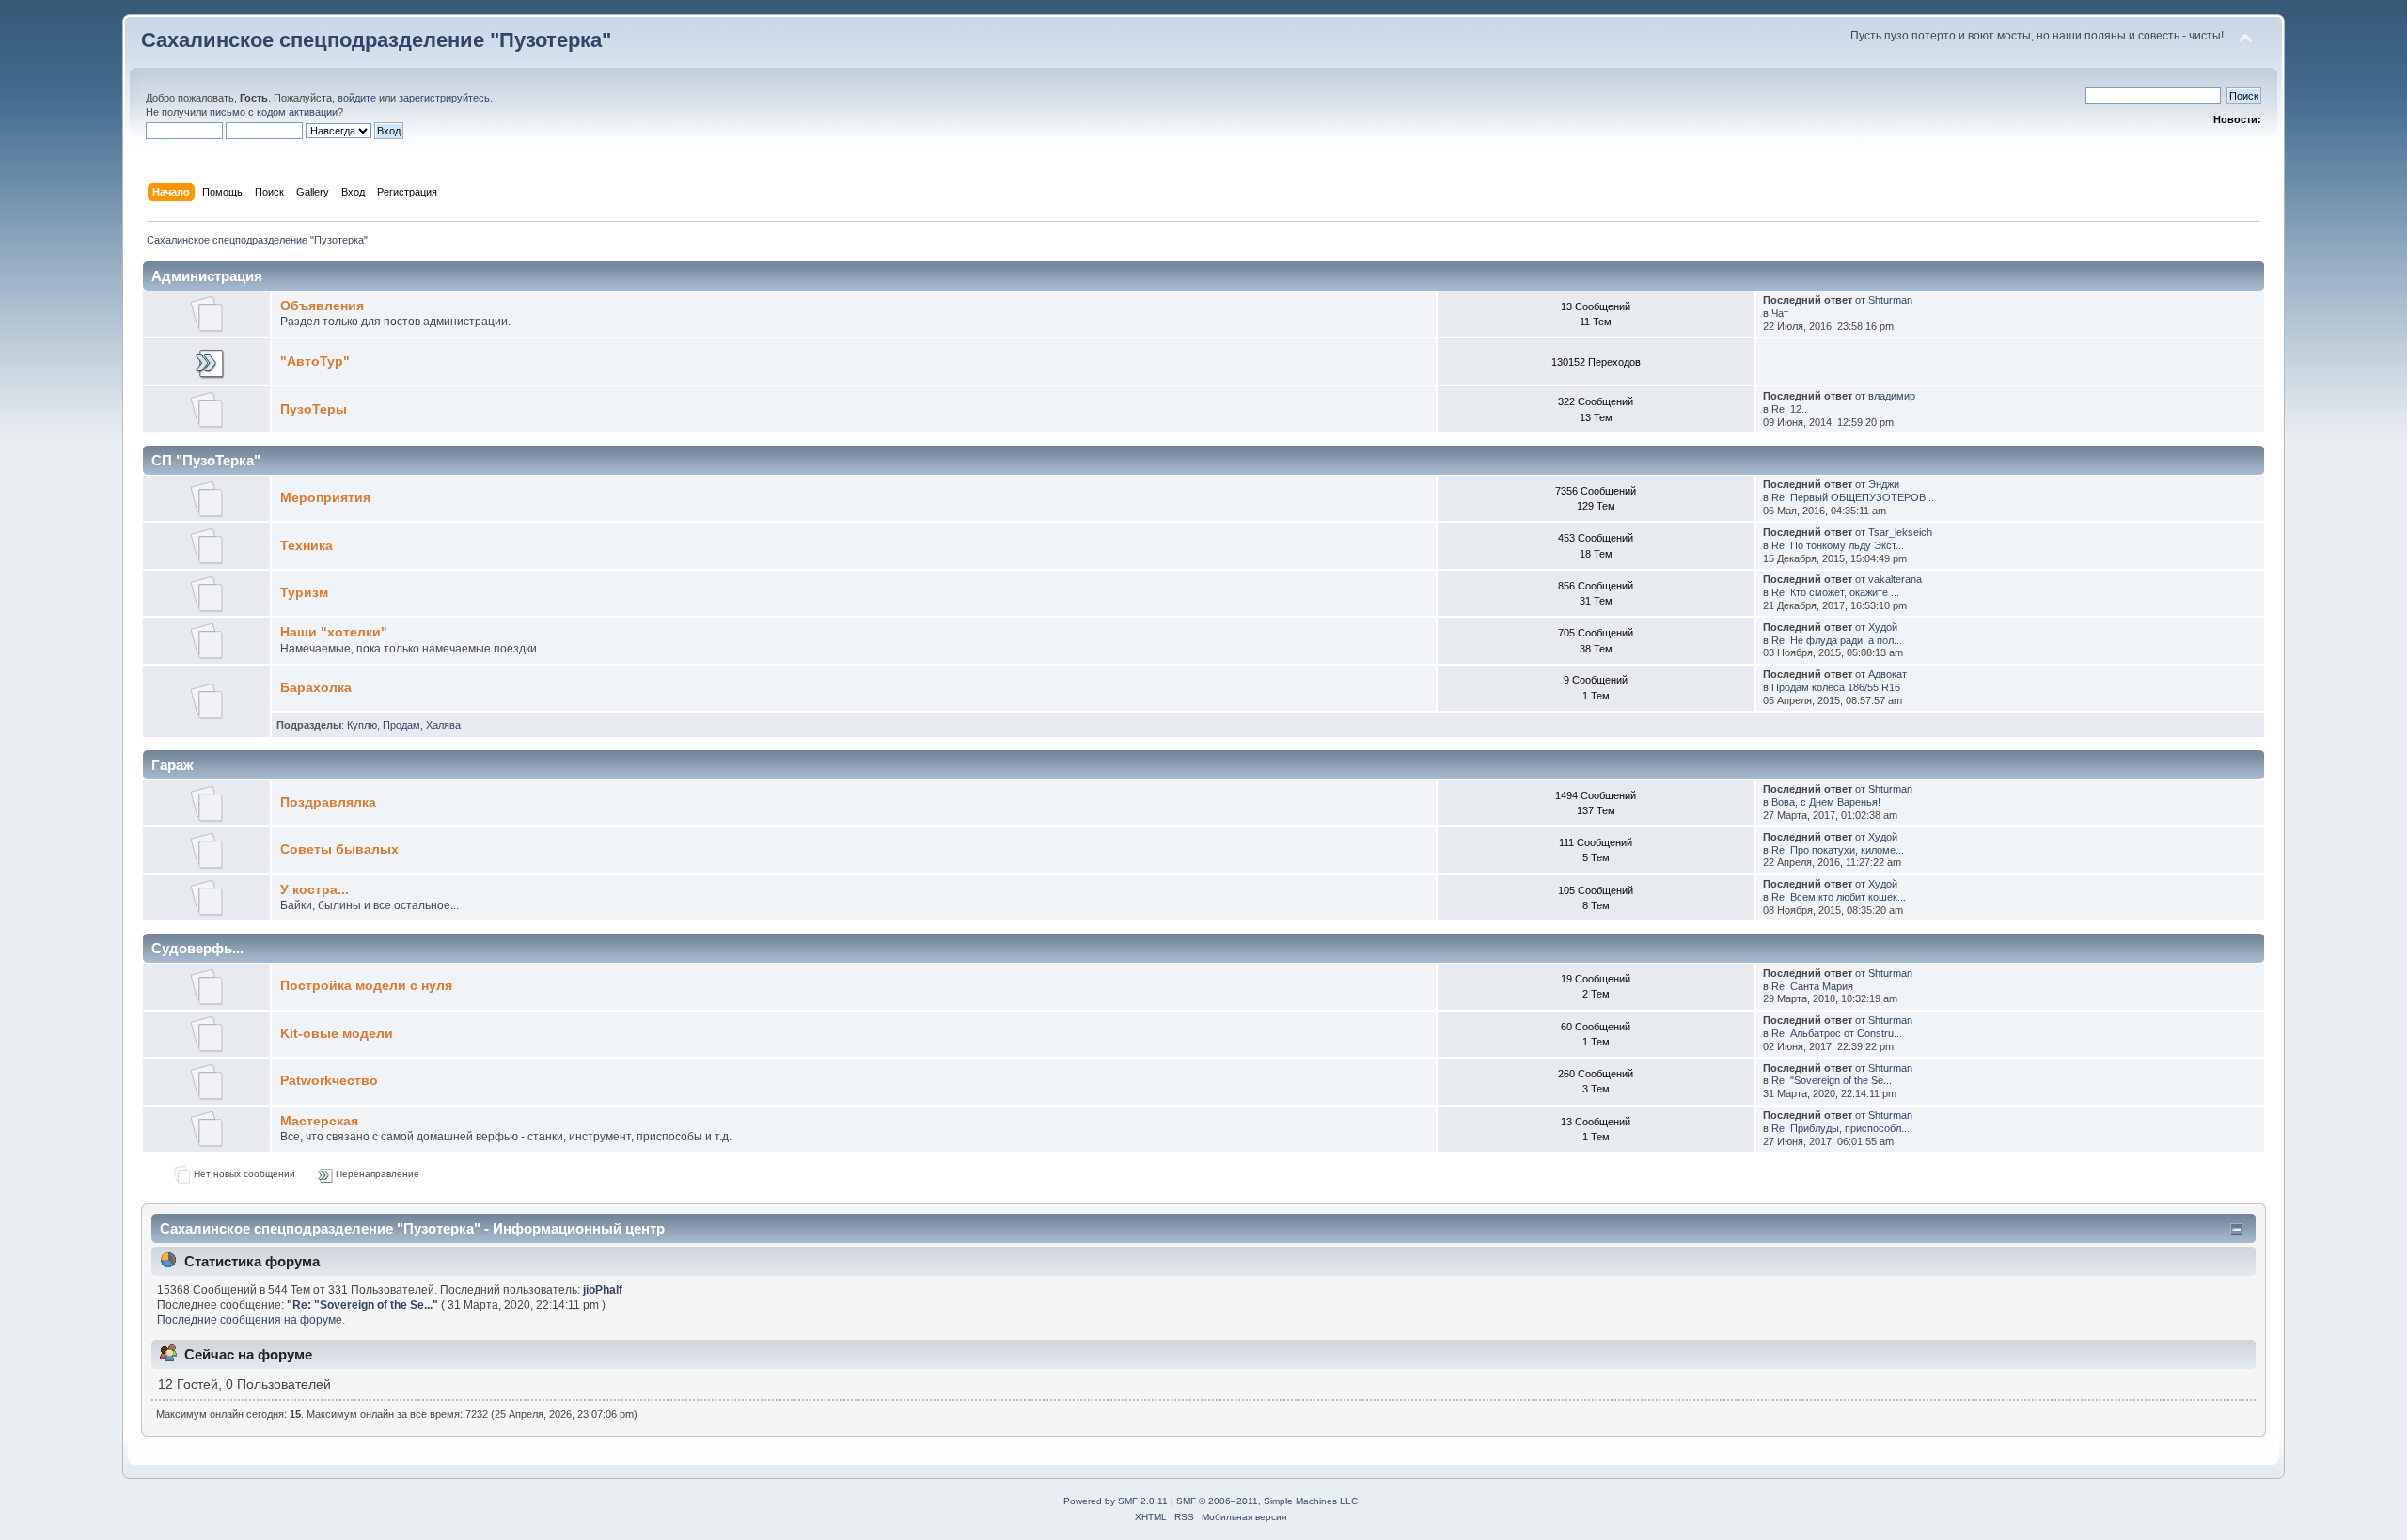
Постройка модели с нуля (366, 986)
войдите (357, 98)
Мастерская (319, 1121)
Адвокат (1888, 674)
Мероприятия (325, 498)
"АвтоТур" (315, 361)
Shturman (1890, 300)
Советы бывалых (339, 849)
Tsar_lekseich (1900, 532)
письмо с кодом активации (274, 112)
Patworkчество (329, 1081)
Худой (1883, 627)
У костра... (315, 890)
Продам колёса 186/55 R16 (1836, 687)
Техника (307, 546)
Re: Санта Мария (1812, 986)
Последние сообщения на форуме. (251, 1320)
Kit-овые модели (337, 1034)
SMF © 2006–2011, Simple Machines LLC (1267, 1501)
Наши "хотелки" (334, 632)
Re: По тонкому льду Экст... (1838, 545)
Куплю (362, 725)
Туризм (304, 593)
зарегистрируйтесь (444, 98)
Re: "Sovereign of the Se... (1832, 1080)
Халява (443, 725)
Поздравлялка (328, 802)
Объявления (322, 306)
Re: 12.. (1789, 409)
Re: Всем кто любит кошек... (1839, 897)
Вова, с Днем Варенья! (1826, 802)
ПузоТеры (314, 409)
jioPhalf (603, 1290)
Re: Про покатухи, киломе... (1838, 850)
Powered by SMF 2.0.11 (1116, 1501)
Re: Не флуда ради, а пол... (1837, 640)
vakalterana (1895, 579)
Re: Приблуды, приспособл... (1841, 1128)
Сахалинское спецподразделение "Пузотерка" (376, 40)
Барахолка (316, 688)
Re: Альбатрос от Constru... (1837, 1033)
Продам (401, 725)
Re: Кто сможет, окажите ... (1835, 592)
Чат (1780, 313)
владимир (1892, 396)
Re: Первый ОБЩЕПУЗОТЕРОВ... (1853, 497)
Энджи (1884, 484)
